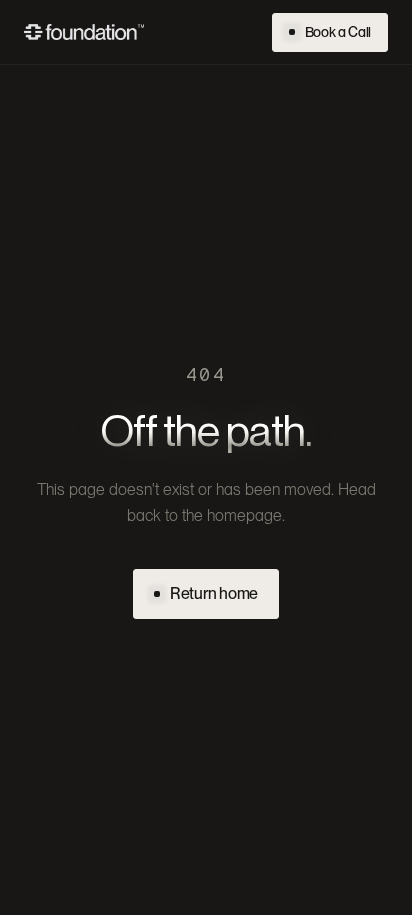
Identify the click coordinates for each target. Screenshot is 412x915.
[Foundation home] (84, 32)
